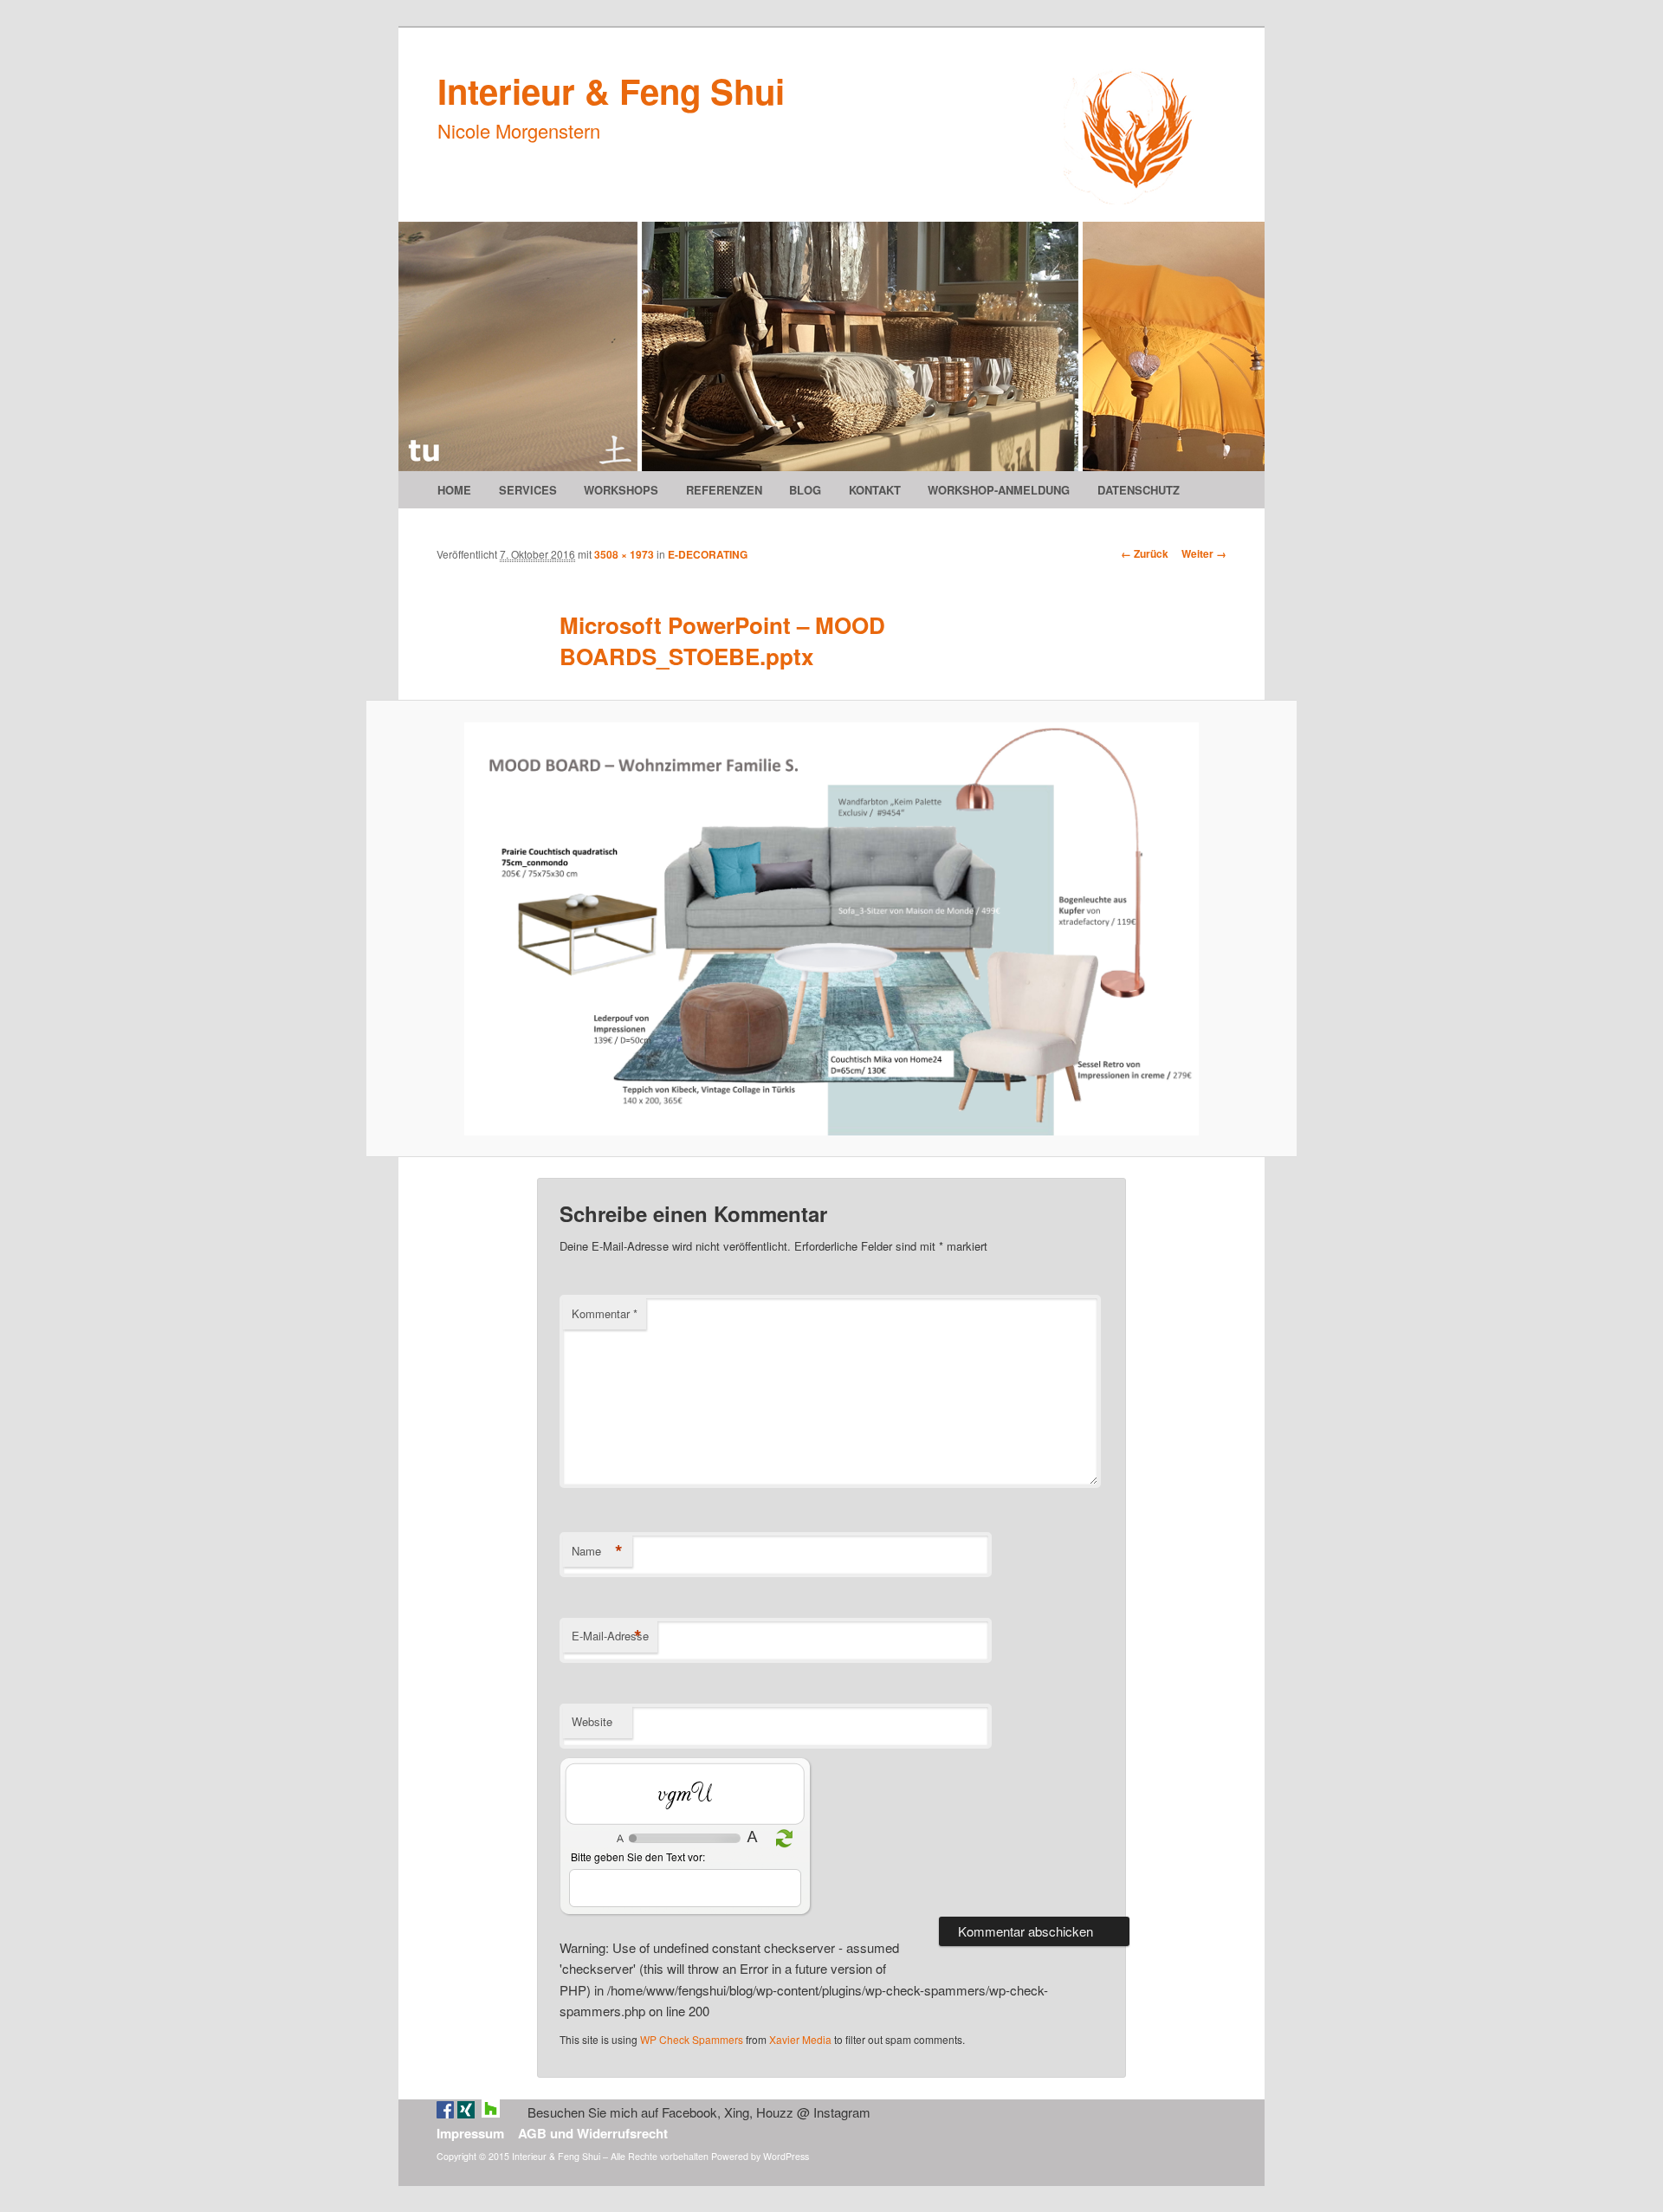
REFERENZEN (724, 490)
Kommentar (605, 1313)
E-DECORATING (708, 554)
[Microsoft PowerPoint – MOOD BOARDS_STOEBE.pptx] (831, 929)
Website (592, 1721)
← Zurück (1145, 553)
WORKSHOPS (621, 490)
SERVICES (528, 490)
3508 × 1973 (624, 554)
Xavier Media (800, 2039)
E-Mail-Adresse (610, 1636)
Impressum (470, 2133)
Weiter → (1204, 553)
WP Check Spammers (692, 2039)
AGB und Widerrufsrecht (593, 2133)
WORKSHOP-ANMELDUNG (999, 490)
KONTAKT (875, 490)
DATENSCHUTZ (1139, 490)
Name (597, 1551)
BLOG (805, 490)
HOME (454, 490)
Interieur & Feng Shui (611, 91)
